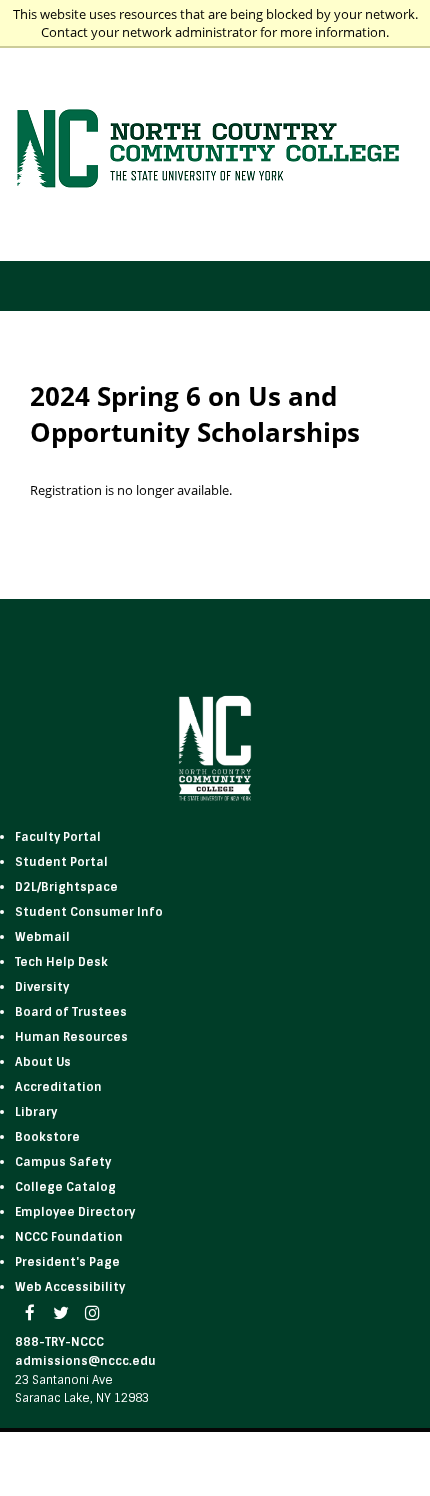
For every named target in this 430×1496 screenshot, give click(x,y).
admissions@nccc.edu (85, 1361)
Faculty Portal (58, 837)
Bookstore (47, 1137)
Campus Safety (63, 1162)
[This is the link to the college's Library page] (58, 1112)
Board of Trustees (71, 1012)
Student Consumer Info (89, 912)
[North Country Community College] (215, 150)
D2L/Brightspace (66, 887)
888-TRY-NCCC (59, 1342)
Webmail (42, 937)
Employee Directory (75, 1212)
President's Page (67, 1262)
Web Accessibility (70, 1287)
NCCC (69, 1237)
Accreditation (58, 1087)
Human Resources (71, 1037)
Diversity (42, 987)
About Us (43, 1062)
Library (36, 1112)
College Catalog (65, 1187)
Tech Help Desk (61, 962)
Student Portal (61, 862)
